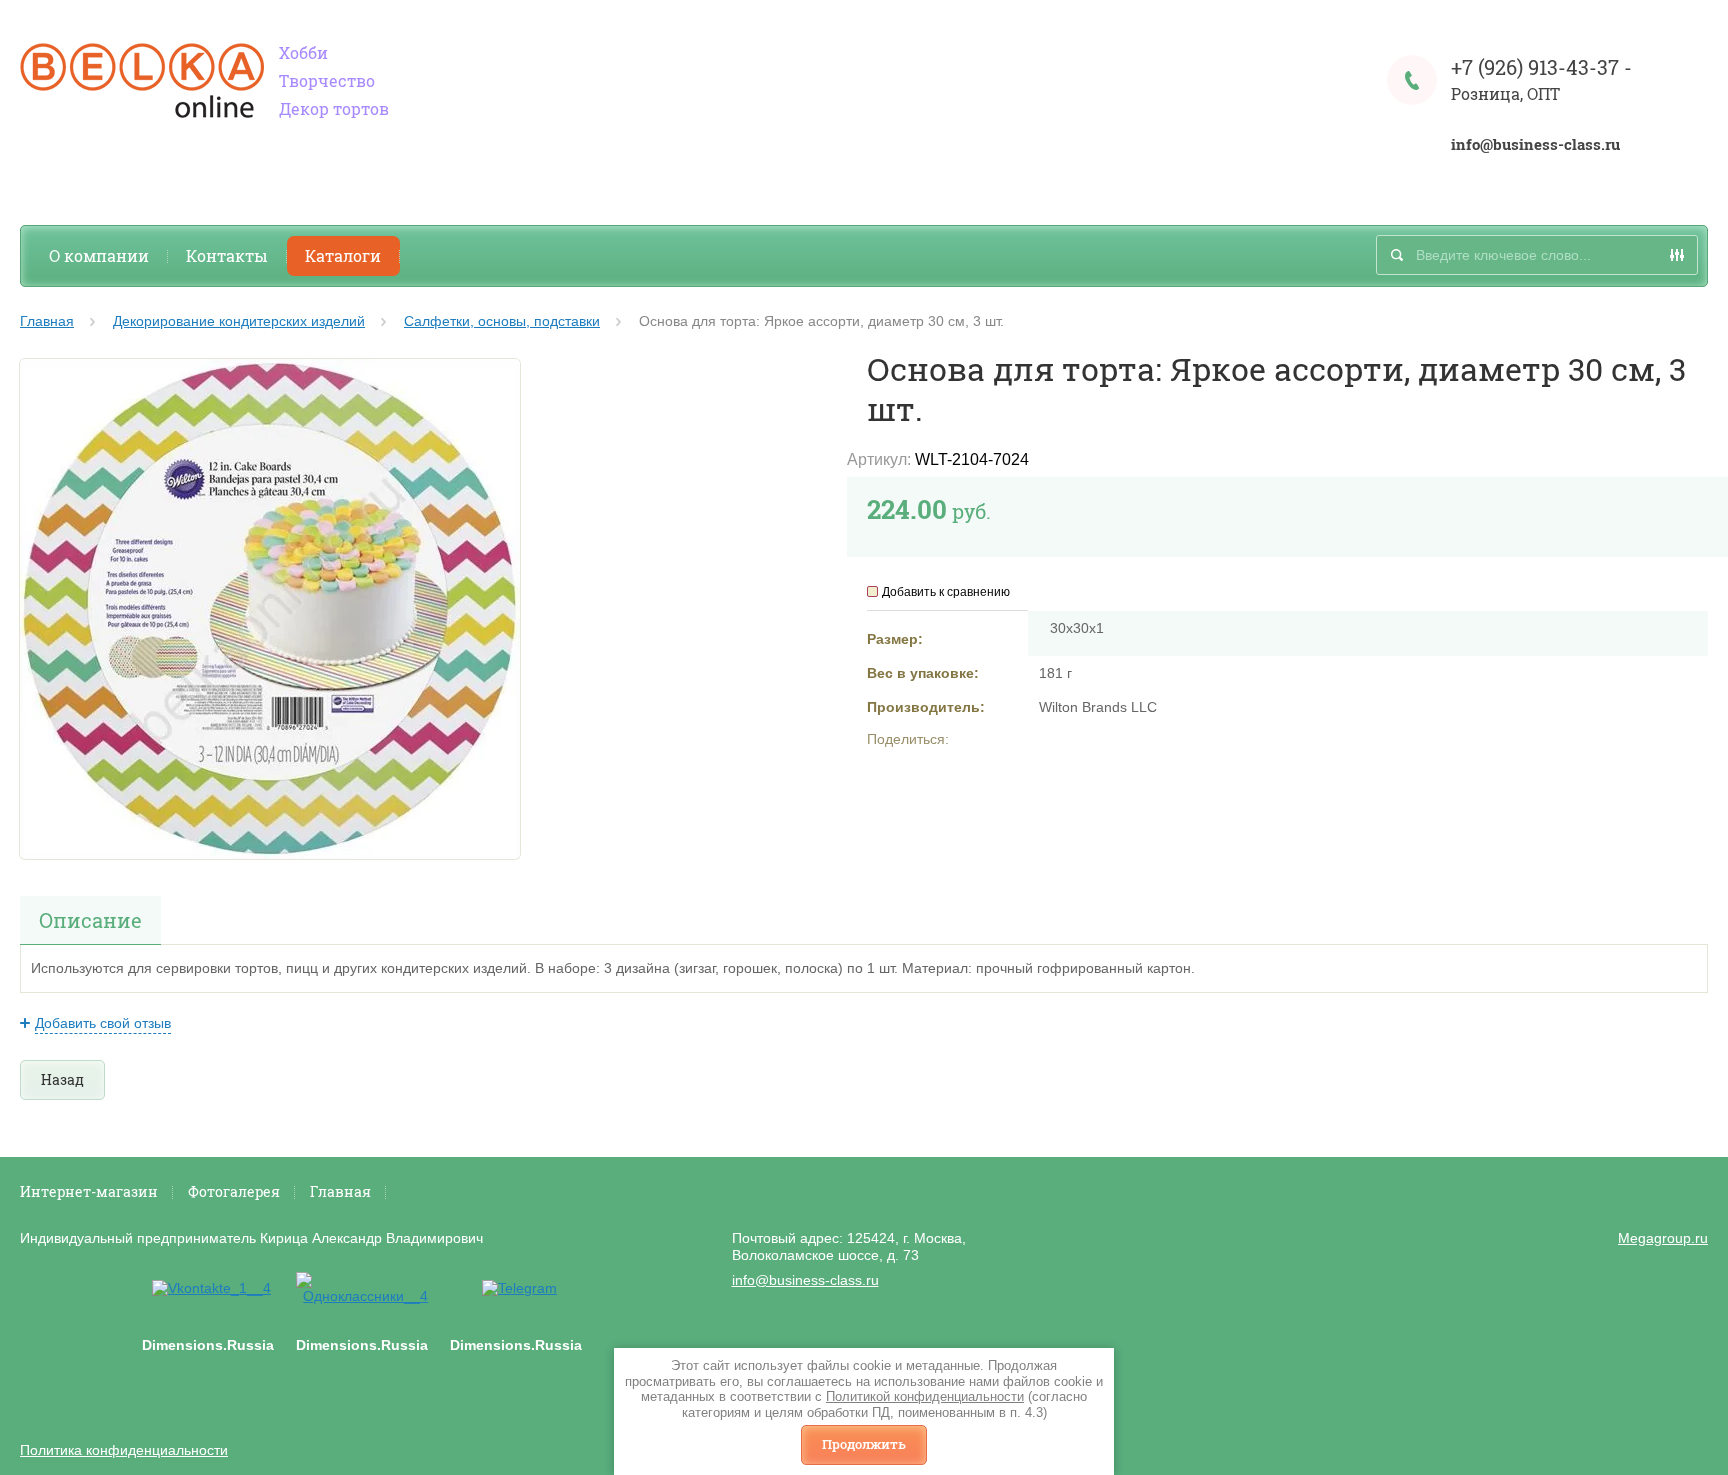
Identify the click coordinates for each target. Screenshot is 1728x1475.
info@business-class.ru (1535, 144)
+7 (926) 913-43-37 (1535, 67)
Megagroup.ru (1663, 1238)
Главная (47, 321)
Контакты (227, 255)
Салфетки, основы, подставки (502, 321)
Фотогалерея (234, 1191)
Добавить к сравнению (946, 592)
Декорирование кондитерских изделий (239, 321)
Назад (62, 1079)
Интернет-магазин (89, 1191)
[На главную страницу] (142, 83)
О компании (99, 255)
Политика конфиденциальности (124, 1450)
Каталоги (343, 255)
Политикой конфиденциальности (925, 1396)
